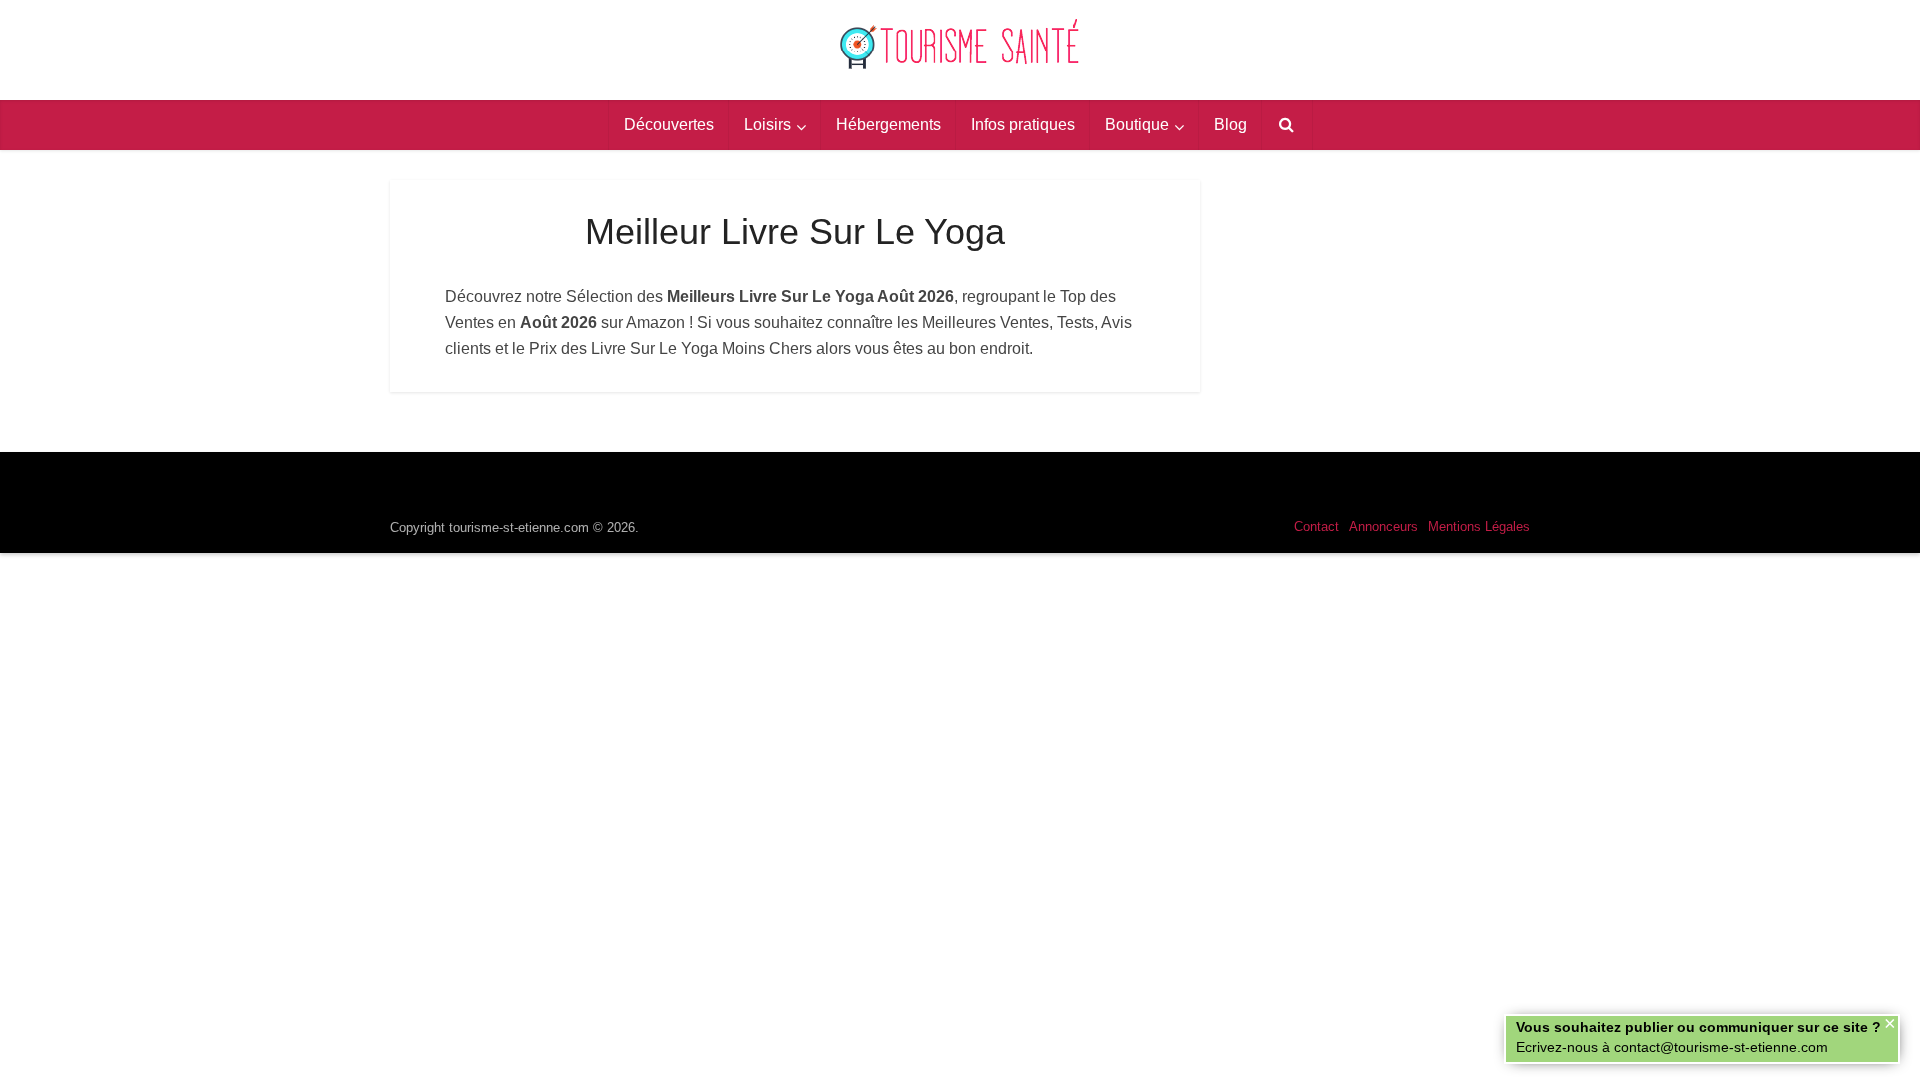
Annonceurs (1383, 526)
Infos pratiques (1023, 124)
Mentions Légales (1479, 526)
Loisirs (767, 124)
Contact (1316, 526)
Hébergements (888, 124)
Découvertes (669, 124)
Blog (1230, 124)
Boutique (1137, 124)
